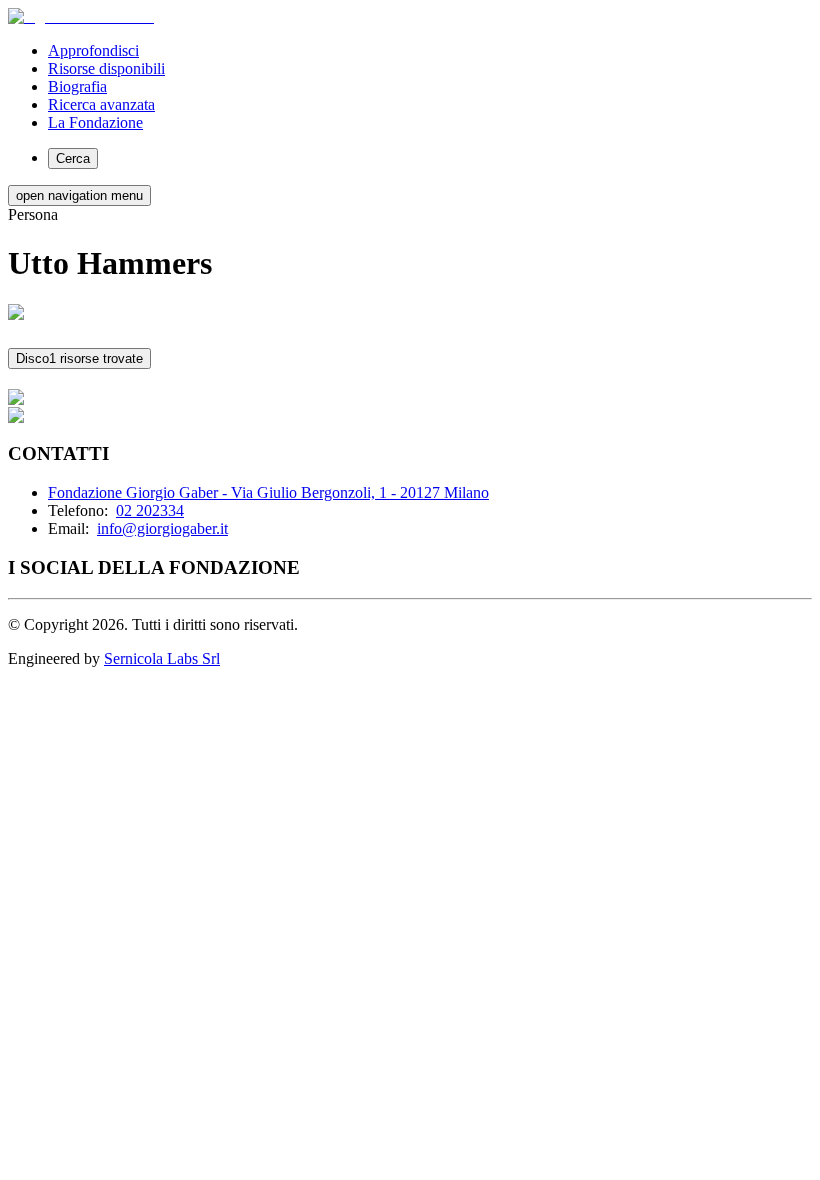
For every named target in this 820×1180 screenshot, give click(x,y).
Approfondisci (93, 50)
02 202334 (150, 510)
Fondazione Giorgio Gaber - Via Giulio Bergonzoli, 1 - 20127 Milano (268, 492)
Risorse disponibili (106, 68)
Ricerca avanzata (101, 104)
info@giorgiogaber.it (162, 528)
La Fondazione (95, 122)
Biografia (77, 86)
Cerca (73, 158)
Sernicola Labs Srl (162, 658)
